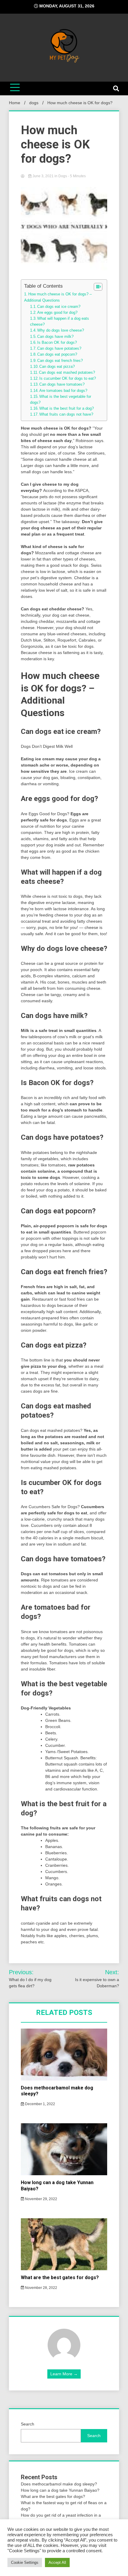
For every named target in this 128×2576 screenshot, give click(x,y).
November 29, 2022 (41, 2199)
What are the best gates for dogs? (60, 2277)
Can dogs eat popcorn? (57, 354)
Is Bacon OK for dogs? (57, 343)
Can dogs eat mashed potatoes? (67, 373)
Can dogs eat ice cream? (59, 307)
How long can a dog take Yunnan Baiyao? (60, 2490)
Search (28, 2424)
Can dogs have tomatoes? (62, 384)
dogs (63, 176)
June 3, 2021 (43, 176)
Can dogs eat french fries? (60, 361)
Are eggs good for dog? (57, 313)
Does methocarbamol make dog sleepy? (59, 2484)
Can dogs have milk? (55, 337)
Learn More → (64, 2374)
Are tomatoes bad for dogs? (63, 391)
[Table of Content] (98, 287)
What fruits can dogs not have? (66, 414)
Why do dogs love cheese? (61, 330)
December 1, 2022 (40, 2104)
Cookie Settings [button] (25, 2562)
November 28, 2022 (41, 2288)
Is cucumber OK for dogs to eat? (68, 379)
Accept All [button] (57, 2562)
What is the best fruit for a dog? (67, 409)
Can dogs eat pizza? (57, 367)
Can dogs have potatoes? (59, 349)
